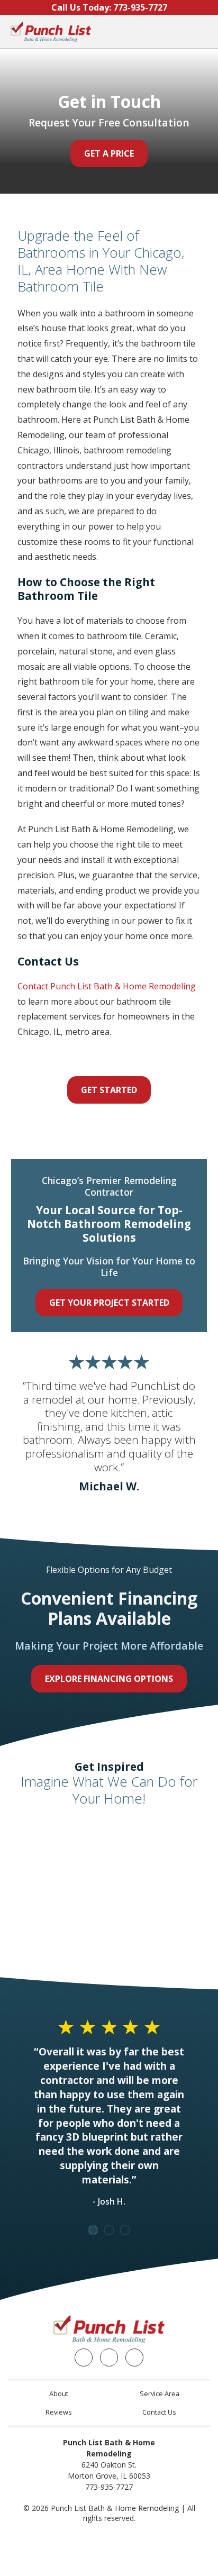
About (59, 2393)
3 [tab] (125, 2230)
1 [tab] (93, 2230)
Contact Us (159, 2412)
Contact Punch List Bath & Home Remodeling (107, 986)
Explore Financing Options (109, 1679)
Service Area (160, 2393)
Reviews (59, 2412)
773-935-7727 (109, 2487)
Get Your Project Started (109, 1303)
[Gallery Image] (60, 1842)
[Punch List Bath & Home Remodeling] (51, 32)
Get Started (109, 1090)
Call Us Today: (109, 7)
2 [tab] (109, 2230)
